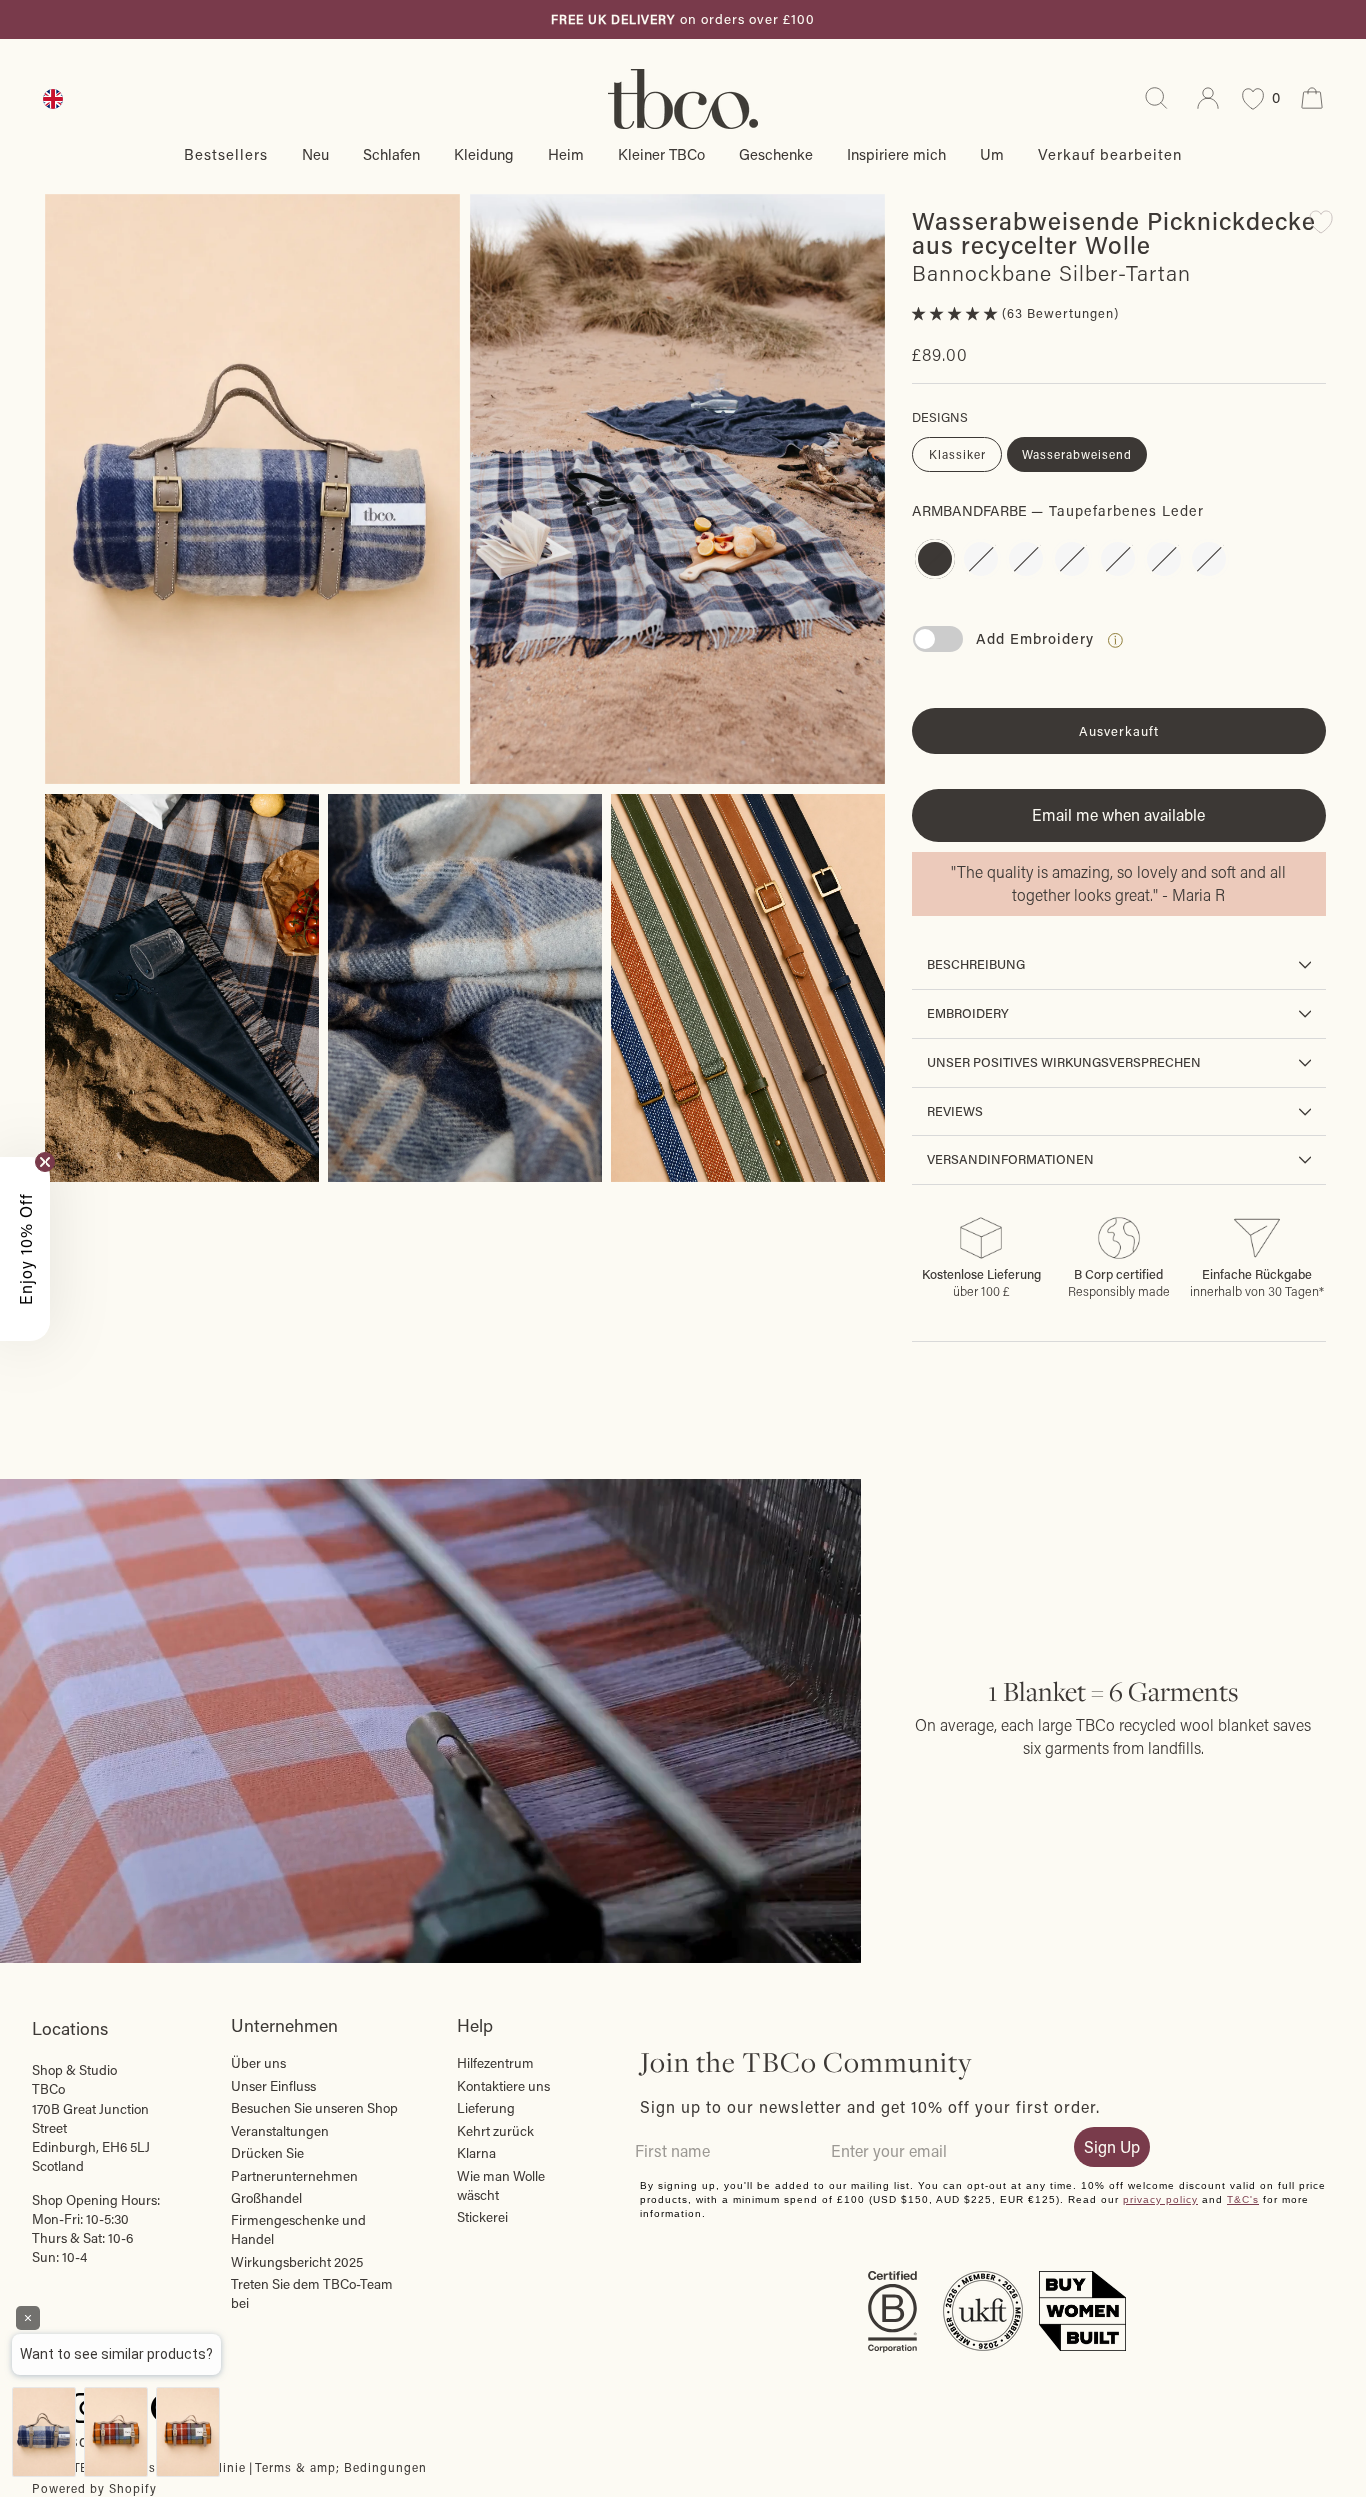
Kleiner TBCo (661, 154)
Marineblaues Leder (1026, 559)
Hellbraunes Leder (1118, 559)
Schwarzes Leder (981, 559)
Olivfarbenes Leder (1072, 559)
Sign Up (1112, 2146)
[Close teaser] (45, 1162)
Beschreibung (976, 964)
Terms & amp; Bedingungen (341, 2467)
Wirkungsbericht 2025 (297, 2262)
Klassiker (957, 454)
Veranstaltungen (280, 2131)
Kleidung (484, 154)
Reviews (955, 1111)
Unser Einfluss (273, 2086)
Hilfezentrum (495, 2063)
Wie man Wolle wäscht (501, 2185)
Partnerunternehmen (294, 2176)
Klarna (476, 2153)
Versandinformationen (1010, 1159)
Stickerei (482, 2217)
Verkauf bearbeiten (1110, 154)
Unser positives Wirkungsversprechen (1064, 1062)
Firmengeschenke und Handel (298, 2229)
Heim (566, 154)
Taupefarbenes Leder (935, 559)
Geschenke (776, 154)
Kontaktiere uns (503, 2086)
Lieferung (486, 2108)
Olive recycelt (1164, 559)
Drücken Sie (267, 2153)
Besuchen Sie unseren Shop (314, 2108)
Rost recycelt (1209, 559)
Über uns (258, 2063)
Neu (315, 154)
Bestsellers (226, 154)
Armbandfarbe (1058, 510)
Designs (940, 417)
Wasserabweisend (1077, 454)
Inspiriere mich (896, 154)
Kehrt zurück (495, 2131)
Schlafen (391, 154)
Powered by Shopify (94, 2488)
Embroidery (968, 1013)
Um (992, 154)
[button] (957, 313)
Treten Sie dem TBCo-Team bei (312, 2293)
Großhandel (266, 2198)
